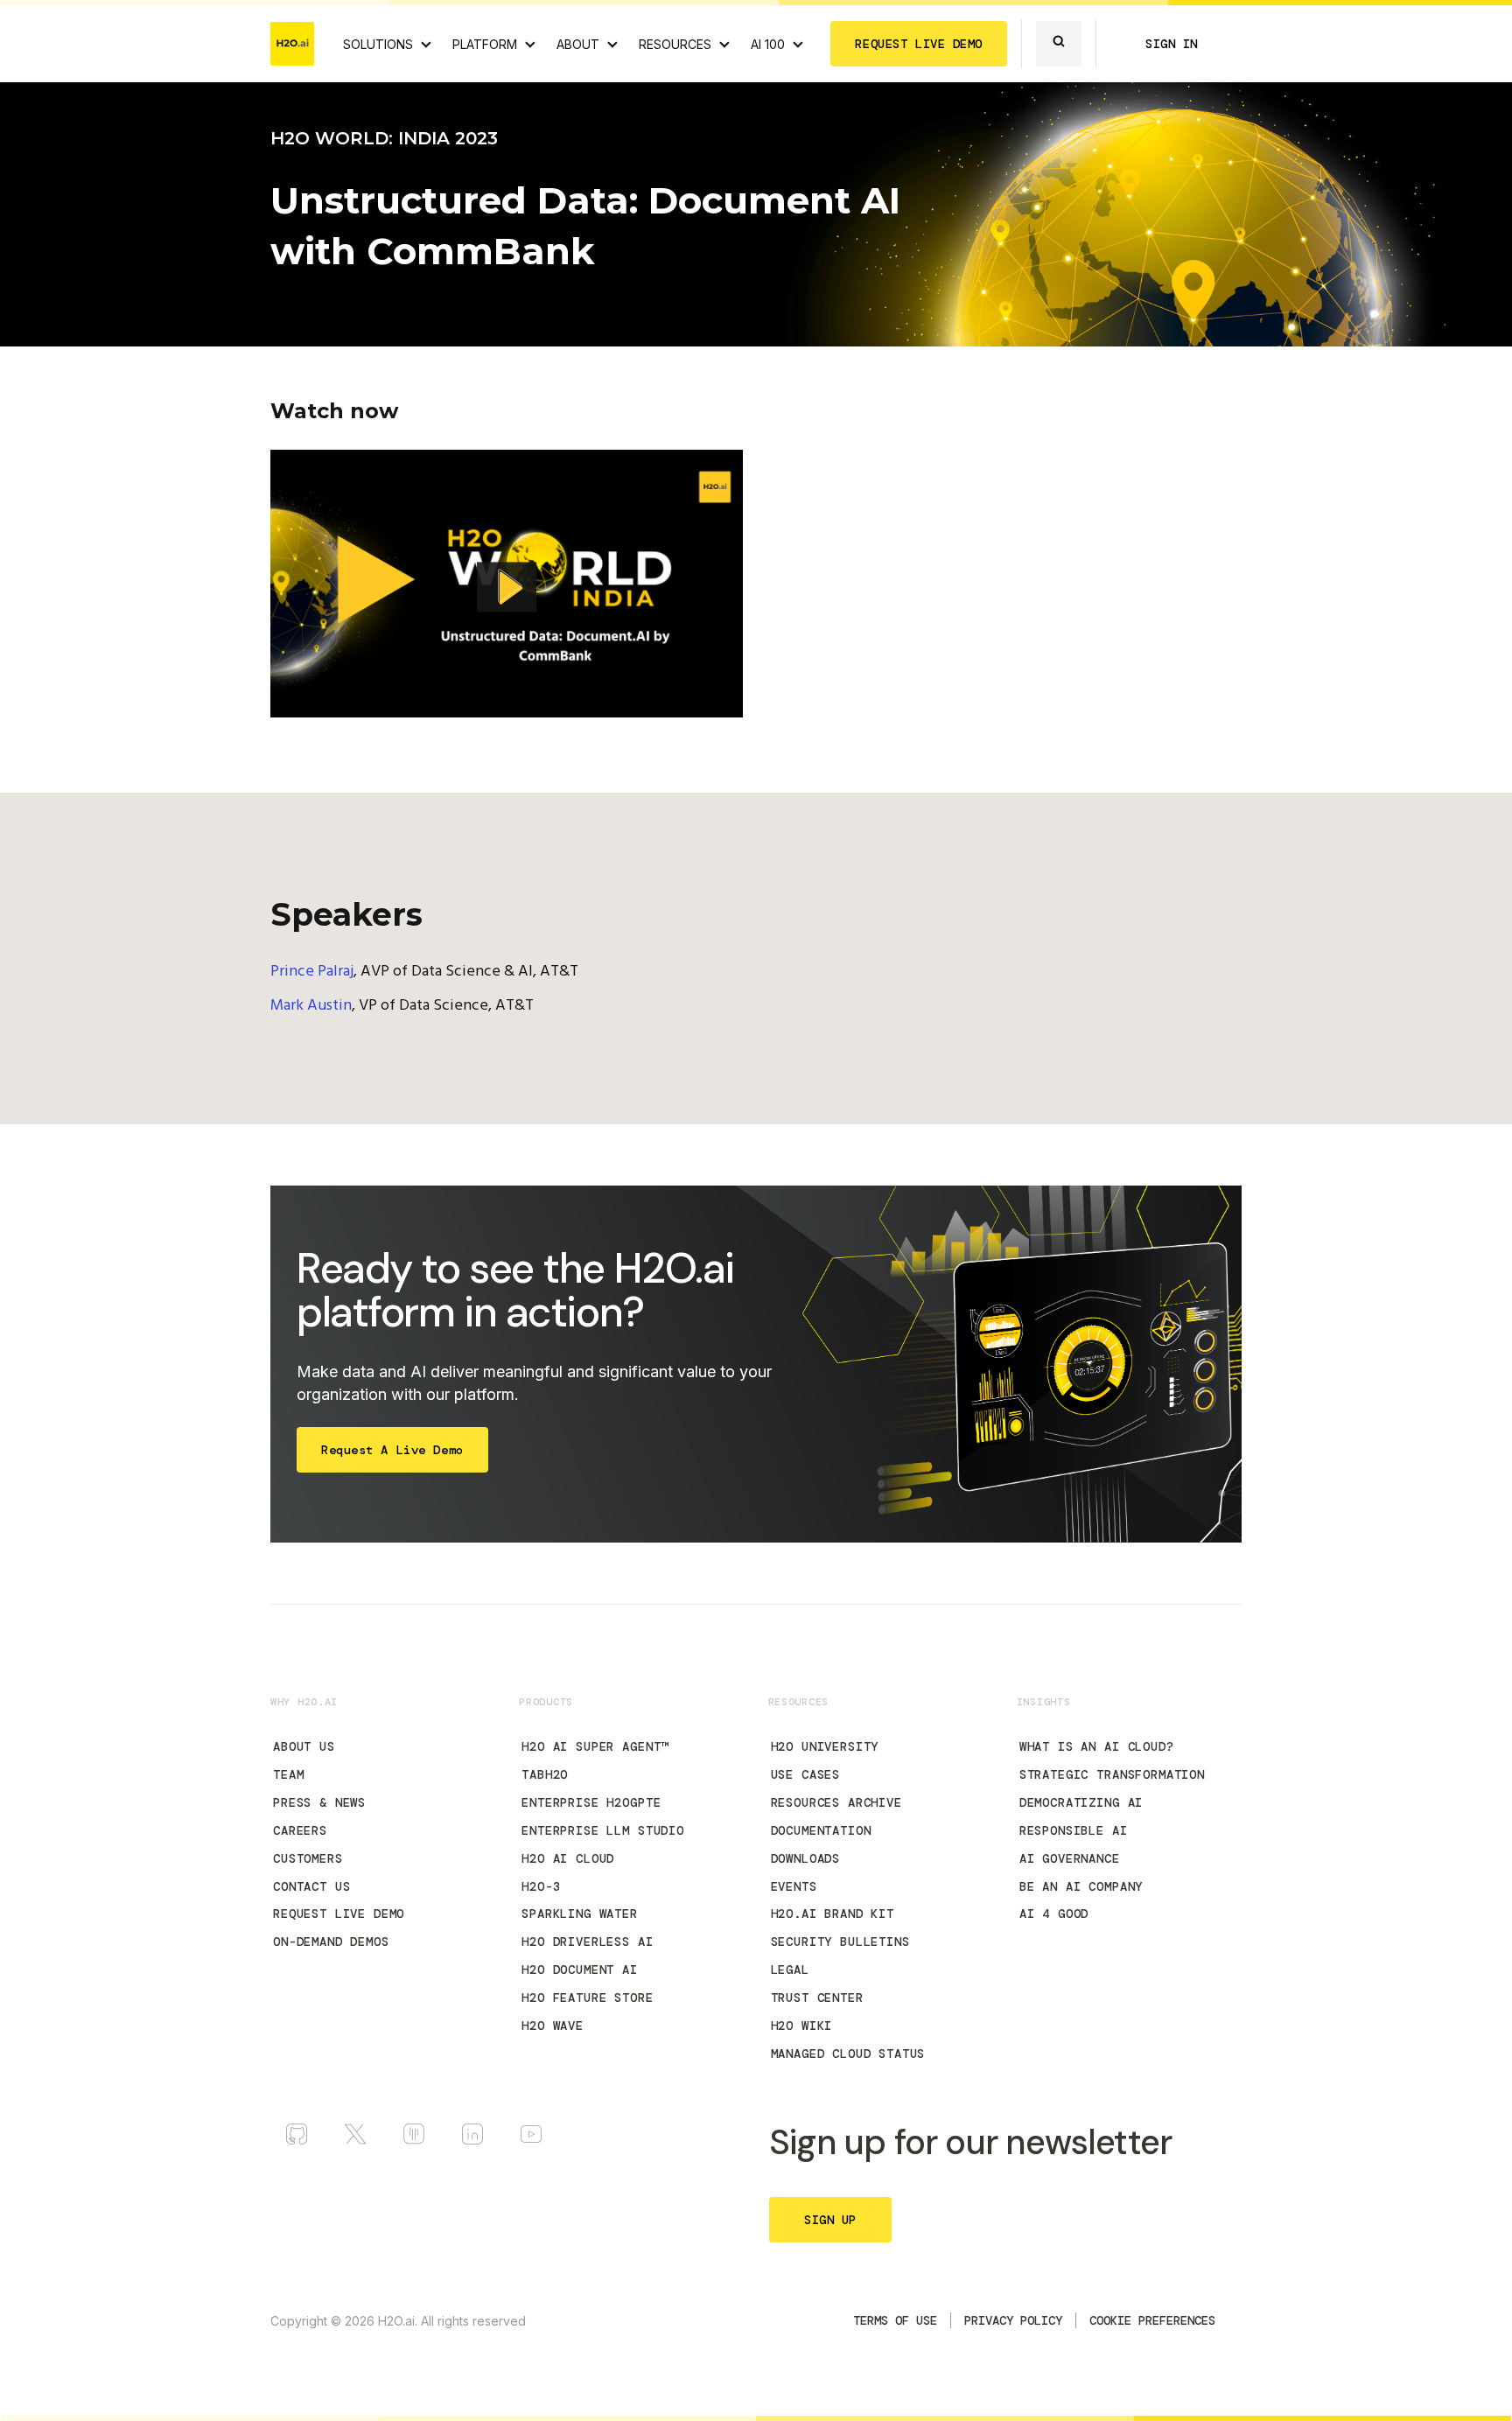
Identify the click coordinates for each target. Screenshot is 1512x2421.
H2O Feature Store (587, 1998)
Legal (790, 1970)
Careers (300, 1830)
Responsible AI (1074, 1830)
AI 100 (768, 44)
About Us (304, 1746)
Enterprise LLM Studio (603, 1830)
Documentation (821, 1830)
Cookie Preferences (1152, 2320)
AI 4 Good (1054, 1914)
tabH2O (545, 1774)
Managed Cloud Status (848, 2054)
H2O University (825, 1746)
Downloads (806, 1858)
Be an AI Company (1081, 1886)
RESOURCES (675, 44)
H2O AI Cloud (568, 1858)
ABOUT (578, 44)
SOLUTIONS (378, 44)
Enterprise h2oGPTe (591, 1802)
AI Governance (1070, 1858)
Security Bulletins (840, 1942)
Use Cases (806, 1774)
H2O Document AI (580, 1970)
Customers (308, 1858)
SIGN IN (1172, 44)
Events (794, 1886)
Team (288, 1774)
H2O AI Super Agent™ (595, 1746)
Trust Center (817, 1998)
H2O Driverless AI (587, 1942)
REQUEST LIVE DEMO (919, 44)
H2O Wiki (802, 2026)
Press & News (319, 1802)
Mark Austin (311, 1006)
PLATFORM (485, 44)
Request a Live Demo (392, 1450)
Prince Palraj (312, 972)
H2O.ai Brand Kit (833, 1914)
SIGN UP (830, 2220)
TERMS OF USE (895, 2320)
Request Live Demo (339, 1914)
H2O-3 (541, 1886)
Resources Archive (836, 1802)
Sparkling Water (580, 1914)
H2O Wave (553, 2026)
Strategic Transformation (1112, 1774)
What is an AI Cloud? (1097, 1746)
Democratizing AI (1081, 1802)
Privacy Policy (1013, 2320)
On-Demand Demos (331, 1942)
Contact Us (311, 1886)
